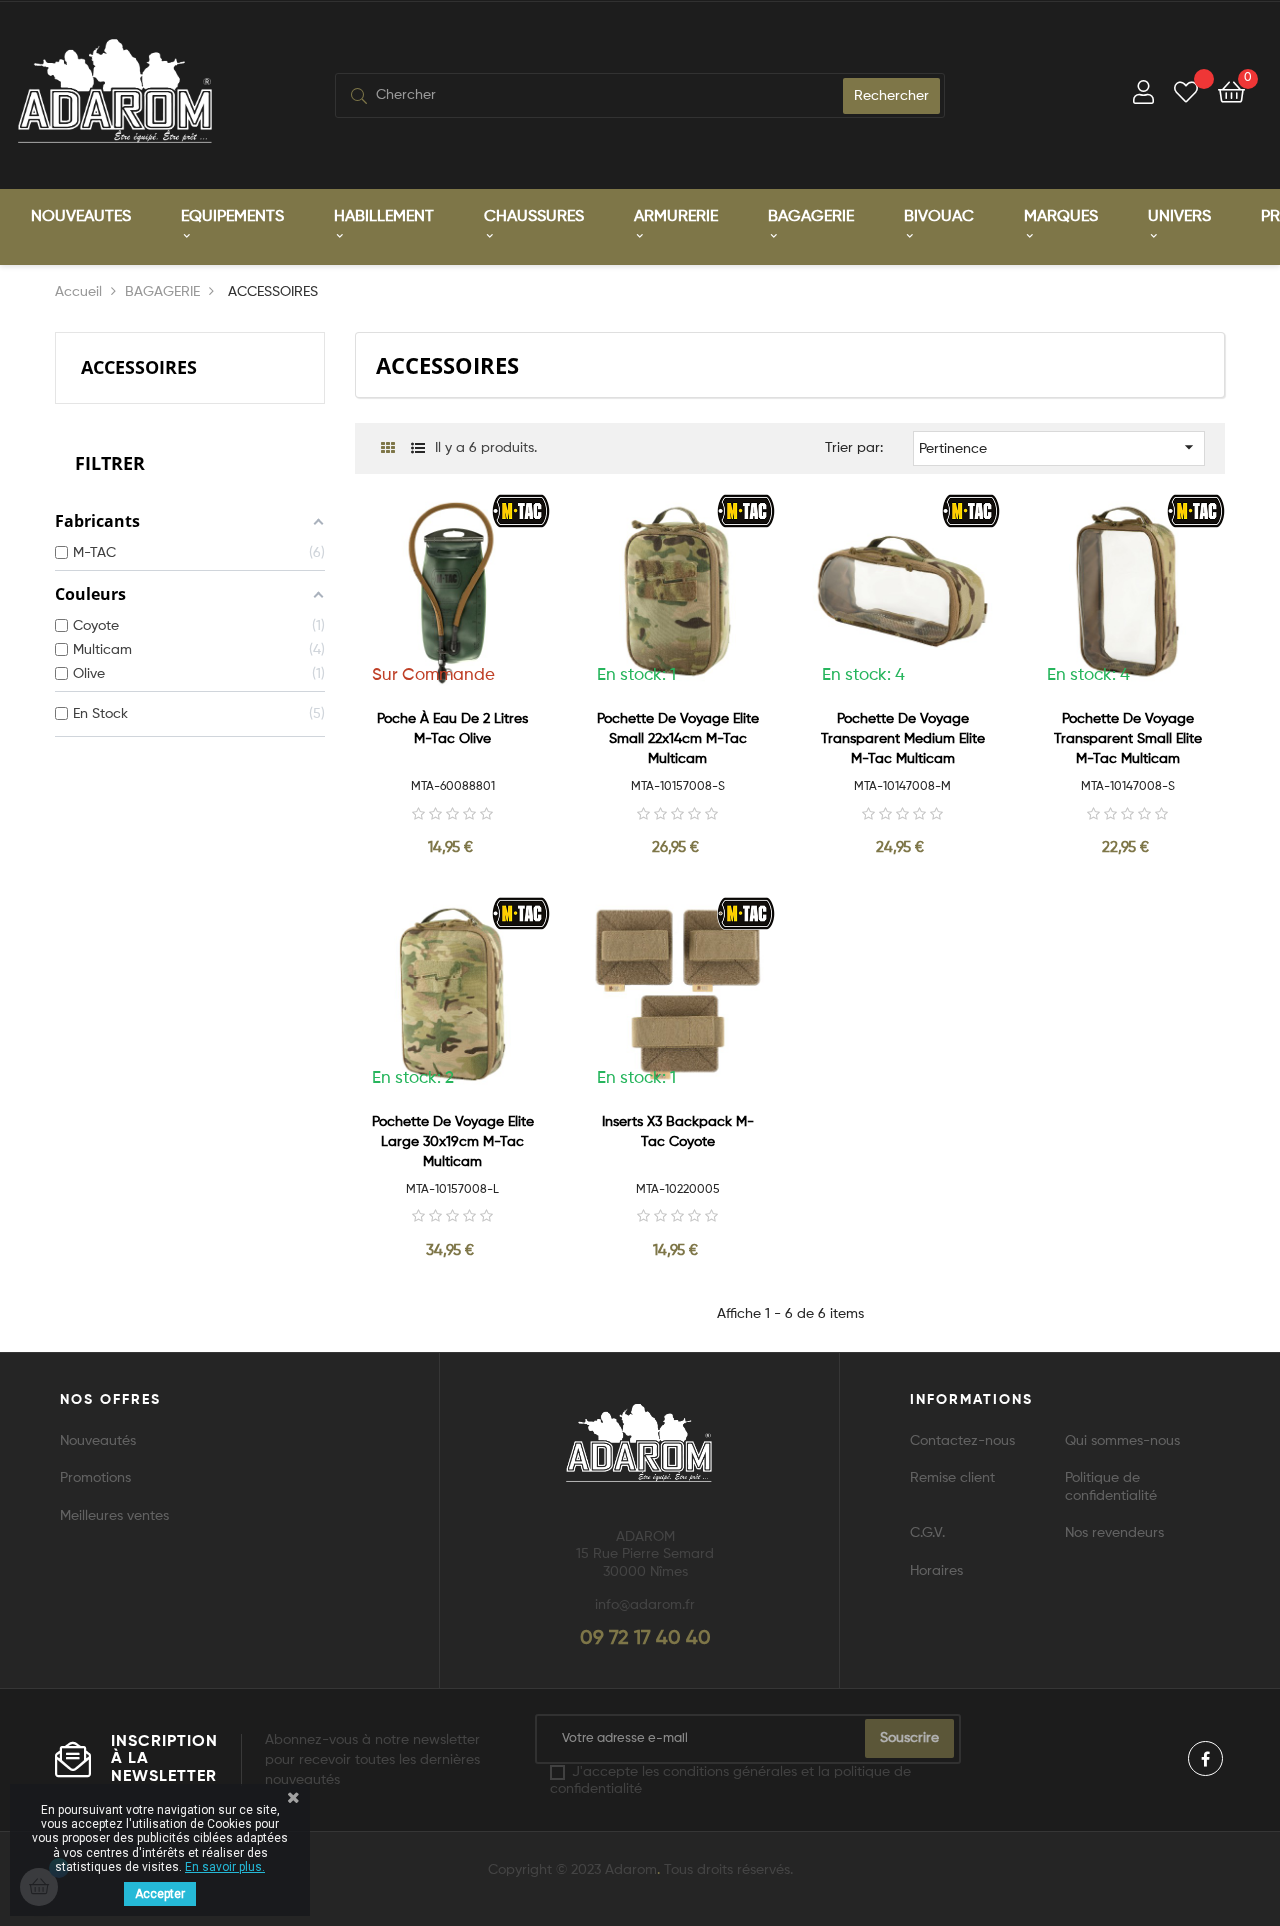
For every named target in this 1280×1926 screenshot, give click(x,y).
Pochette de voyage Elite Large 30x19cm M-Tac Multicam (453, 1142)
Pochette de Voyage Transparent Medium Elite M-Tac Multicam (903, 739)
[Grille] (387, 449)
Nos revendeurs (1114, 1533)
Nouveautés (98, 1441)
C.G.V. (927, 1533)
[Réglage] (1143, 95)
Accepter (160, 1894)
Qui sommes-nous (1122, 1441)
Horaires (936, 1571)
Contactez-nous (962, 1441)
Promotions (95, 1478)
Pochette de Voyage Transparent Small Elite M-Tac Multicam (1128, 739)
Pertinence (1059, 447)
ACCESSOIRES (139, 367)
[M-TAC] (521, 510)
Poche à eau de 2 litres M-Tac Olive (452, 729)
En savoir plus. (225, 1867)
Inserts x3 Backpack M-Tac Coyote (678, 1132)
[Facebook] (1205, 1758)
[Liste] (417, 449)
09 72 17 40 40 (645, 1639)
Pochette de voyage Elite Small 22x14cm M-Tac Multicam (678, 739)
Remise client (952, 1478)
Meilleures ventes (114, 1516)
